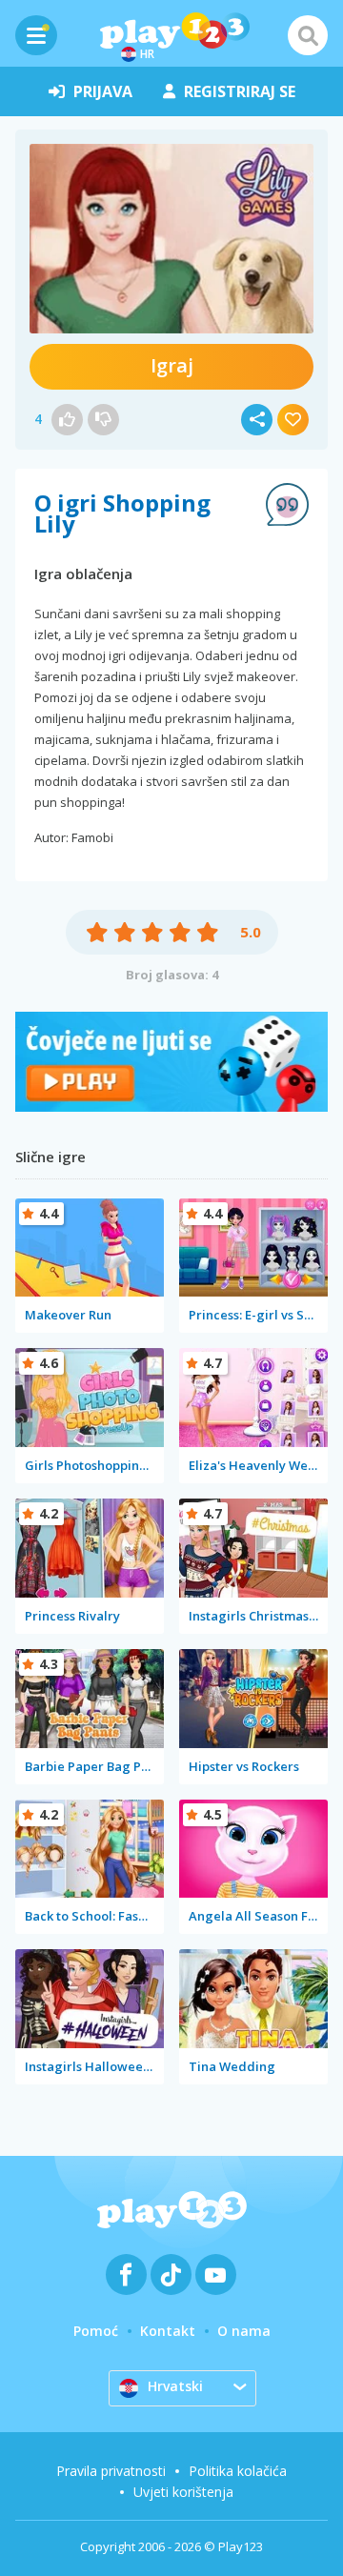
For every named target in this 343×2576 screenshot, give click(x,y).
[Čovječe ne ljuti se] (171, 1107)
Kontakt (168, 2331)
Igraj (172, 365)
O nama (244, 2331)
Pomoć (96, 2331)
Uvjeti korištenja (183, 2492)
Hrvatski (175, 2386)
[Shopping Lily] (171, 239)
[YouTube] (216, 2274)
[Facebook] (126, 2274)
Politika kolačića (238, 2471)
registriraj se (240, 91)
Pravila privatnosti (111, 2471)
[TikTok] (171, 2274)
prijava (103, 91)
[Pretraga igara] (308, 35)
